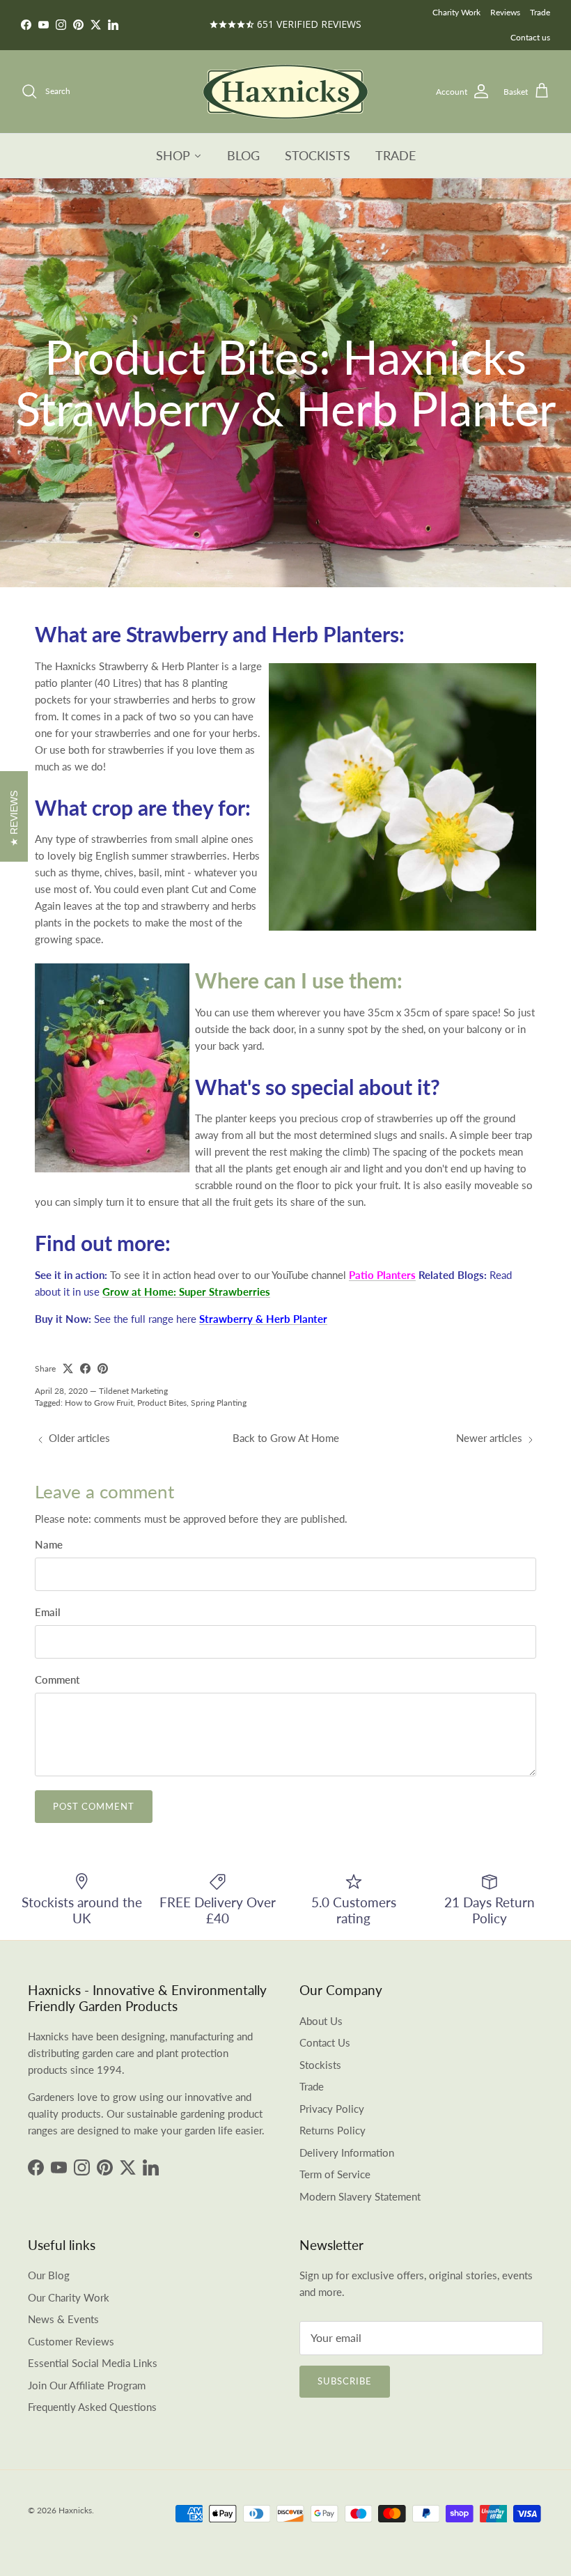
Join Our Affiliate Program (87, 2385)
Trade (540, 12)
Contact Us (325, 2042)
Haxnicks (75, 2510)
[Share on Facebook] (85, 1368)
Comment (57, 1679)
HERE (331, 25)
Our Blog (49, 2275)
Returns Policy (333, 2130)
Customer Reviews (71, 2341)
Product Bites (162, 1403)
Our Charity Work (69, 2297)
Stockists (320, 2065)
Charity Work (456, 12)
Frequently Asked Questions (92, 2407)
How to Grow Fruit (99, 1403)
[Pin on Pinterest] (103, 1368)
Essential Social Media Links (93, 2363)
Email (48, 1612)
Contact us (530, 37)
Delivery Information (347, 2152)
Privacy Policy (332, 2109)
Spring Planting (219, 1403)
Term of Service (335, 2174)
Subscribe (345, 2381)
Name (49, 1544)
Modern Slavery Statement (360, 2196)
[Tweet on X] (68, 1368)
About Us (321, 2021)
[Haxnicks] (285, 92)
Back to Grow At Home (286, 1438)
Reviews (505, 12)
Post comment (94, 1806)
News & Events (63, 2319)
